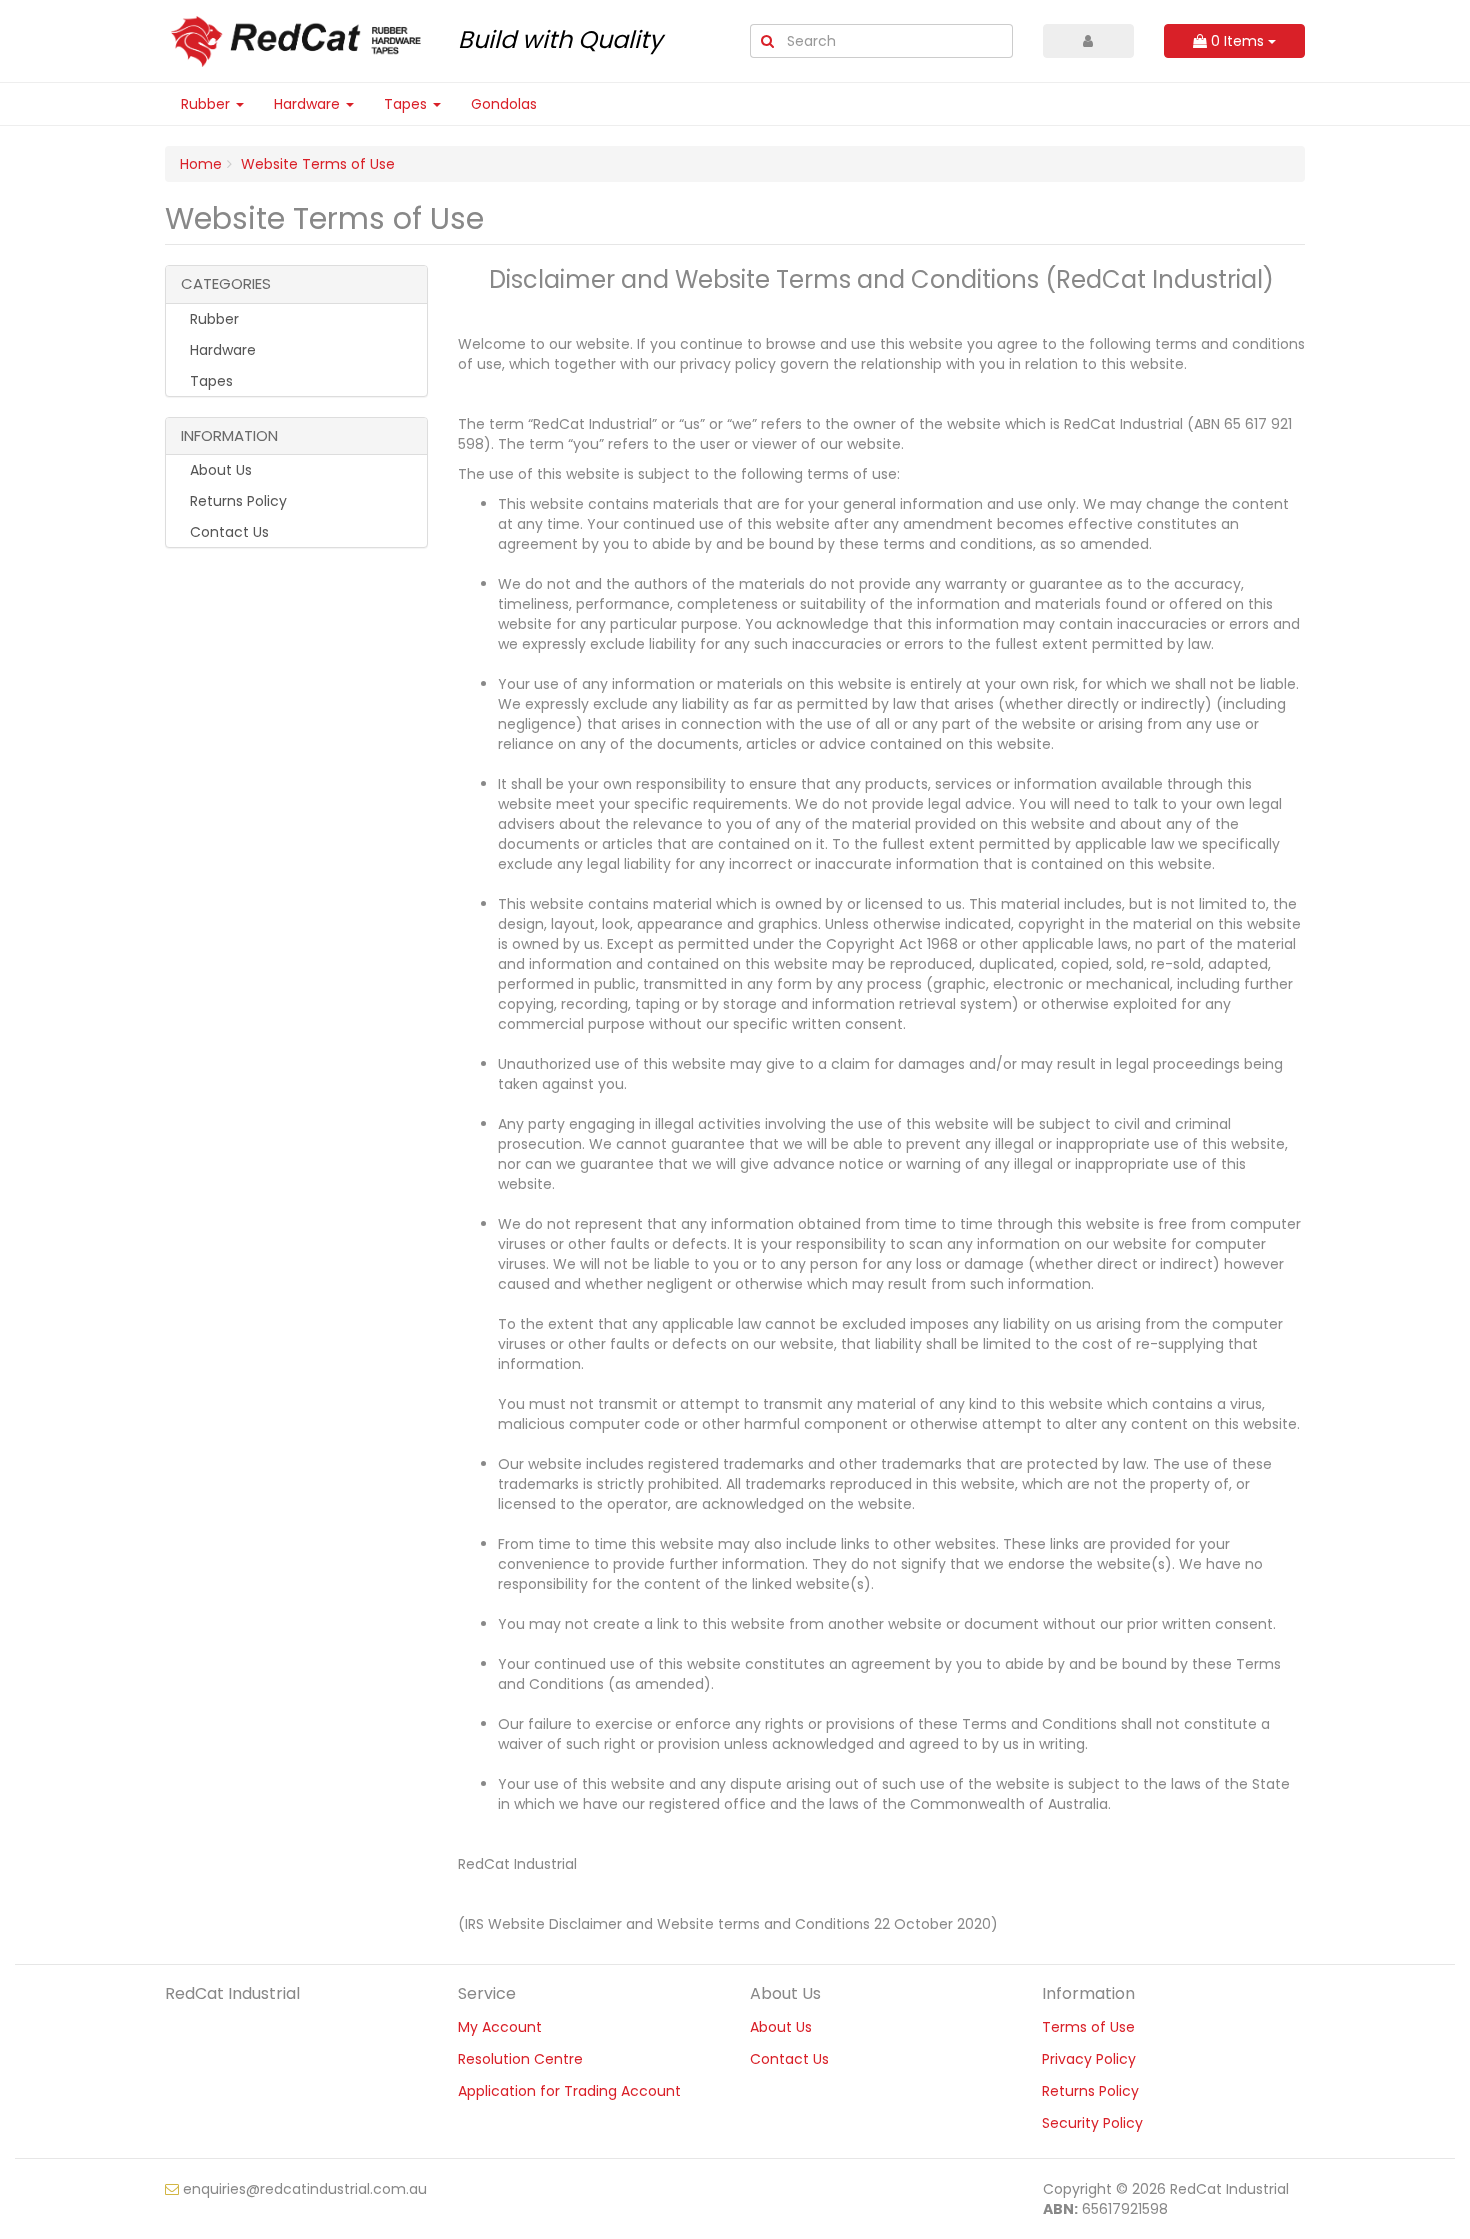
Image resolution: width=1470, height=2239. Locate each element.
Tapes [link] (209, 381)
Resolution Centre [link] (520, 2059)
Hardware (309, 104)
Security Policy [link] (1092, 2123)
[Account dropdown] (1089, 41)
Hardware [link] (221, 350)
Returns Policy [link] (236, 501)
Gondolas (504, 104)
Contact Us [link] (227, 532)
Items (1239, 41)
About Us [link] (219, 470)
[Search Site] (767, 41)
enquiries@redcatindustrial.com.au (303, 2189)
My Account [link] (500, 2027)
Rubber (207, 104)
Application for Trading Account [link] (569, 2091)
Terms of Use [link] (1088, 2027)
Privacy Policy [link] (1089, 2059)
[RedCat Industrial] (296, 40)
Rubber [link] (212, 319)
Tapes (407, 104)
